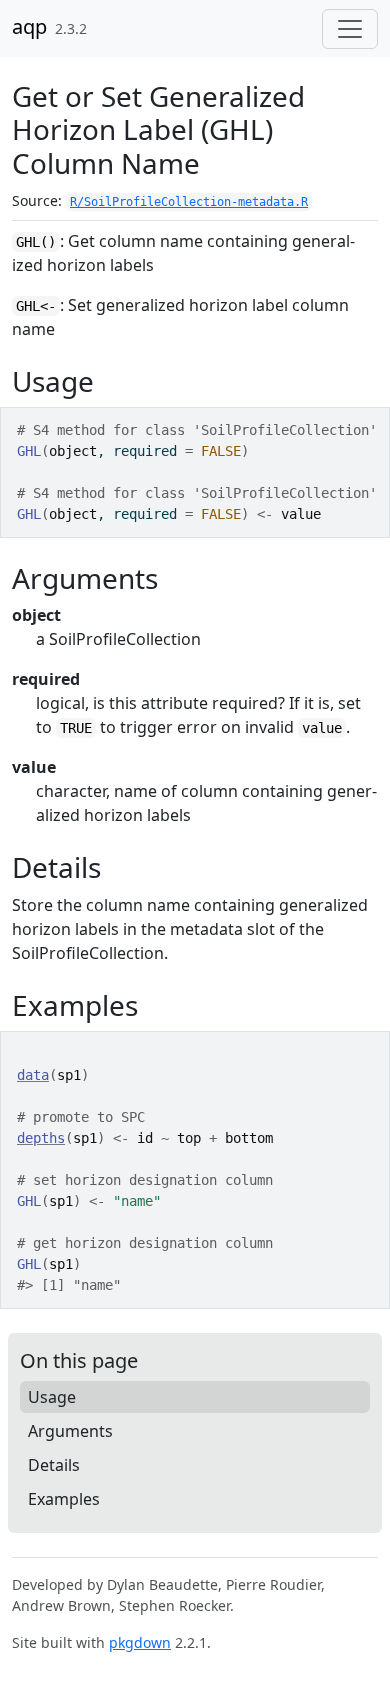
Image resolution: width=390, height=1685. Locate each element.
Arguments (70, 1431)
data (33, 1075)
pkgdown (140, 1642)
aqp (29, 26)
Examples (64, 1499)
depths (41, 1138)
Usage (52, 1397)
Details (54, 1465)
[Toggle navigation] (350, 29)
